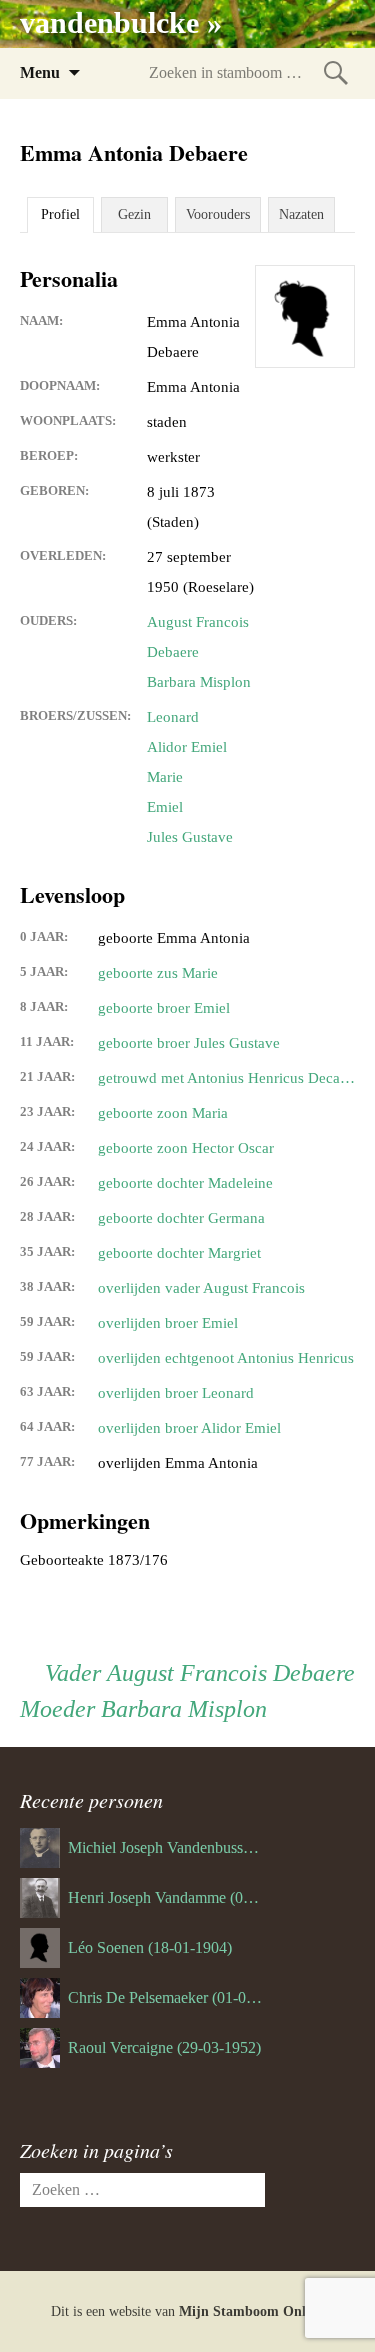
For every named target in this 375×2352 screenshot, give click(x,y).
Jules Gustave (190, 837)
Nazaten (301, 214)
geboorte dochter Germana (181, 1218)
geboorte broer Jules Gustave (189, 1043)
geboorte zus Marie (158, 973)
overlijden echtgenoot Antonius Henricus (226, 1358)
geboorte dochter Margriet (179, 1253)
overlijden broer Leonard (176, 1393)
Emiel (165, 807)
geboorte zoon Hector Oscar (186, 1148)
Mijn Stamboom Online (251, 2311)
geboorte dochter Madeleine (185, 1183)
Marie (165, 777)
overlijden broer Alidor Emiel (189, 1428)
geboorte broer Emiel (164, 1008)
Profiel (60, 214)
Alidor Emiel (187, 747)
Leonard (173, 717)
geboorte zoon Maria (163, 1113)
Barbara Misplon (199, 682)
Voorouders (218, 214)
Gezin (134, 214)
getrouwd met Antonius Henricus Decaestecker (226, 1078)
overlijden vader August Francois (201, 1288)
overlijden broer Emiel (168, 1323)
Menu (40, 72)
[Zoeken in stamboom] (336, 72)
